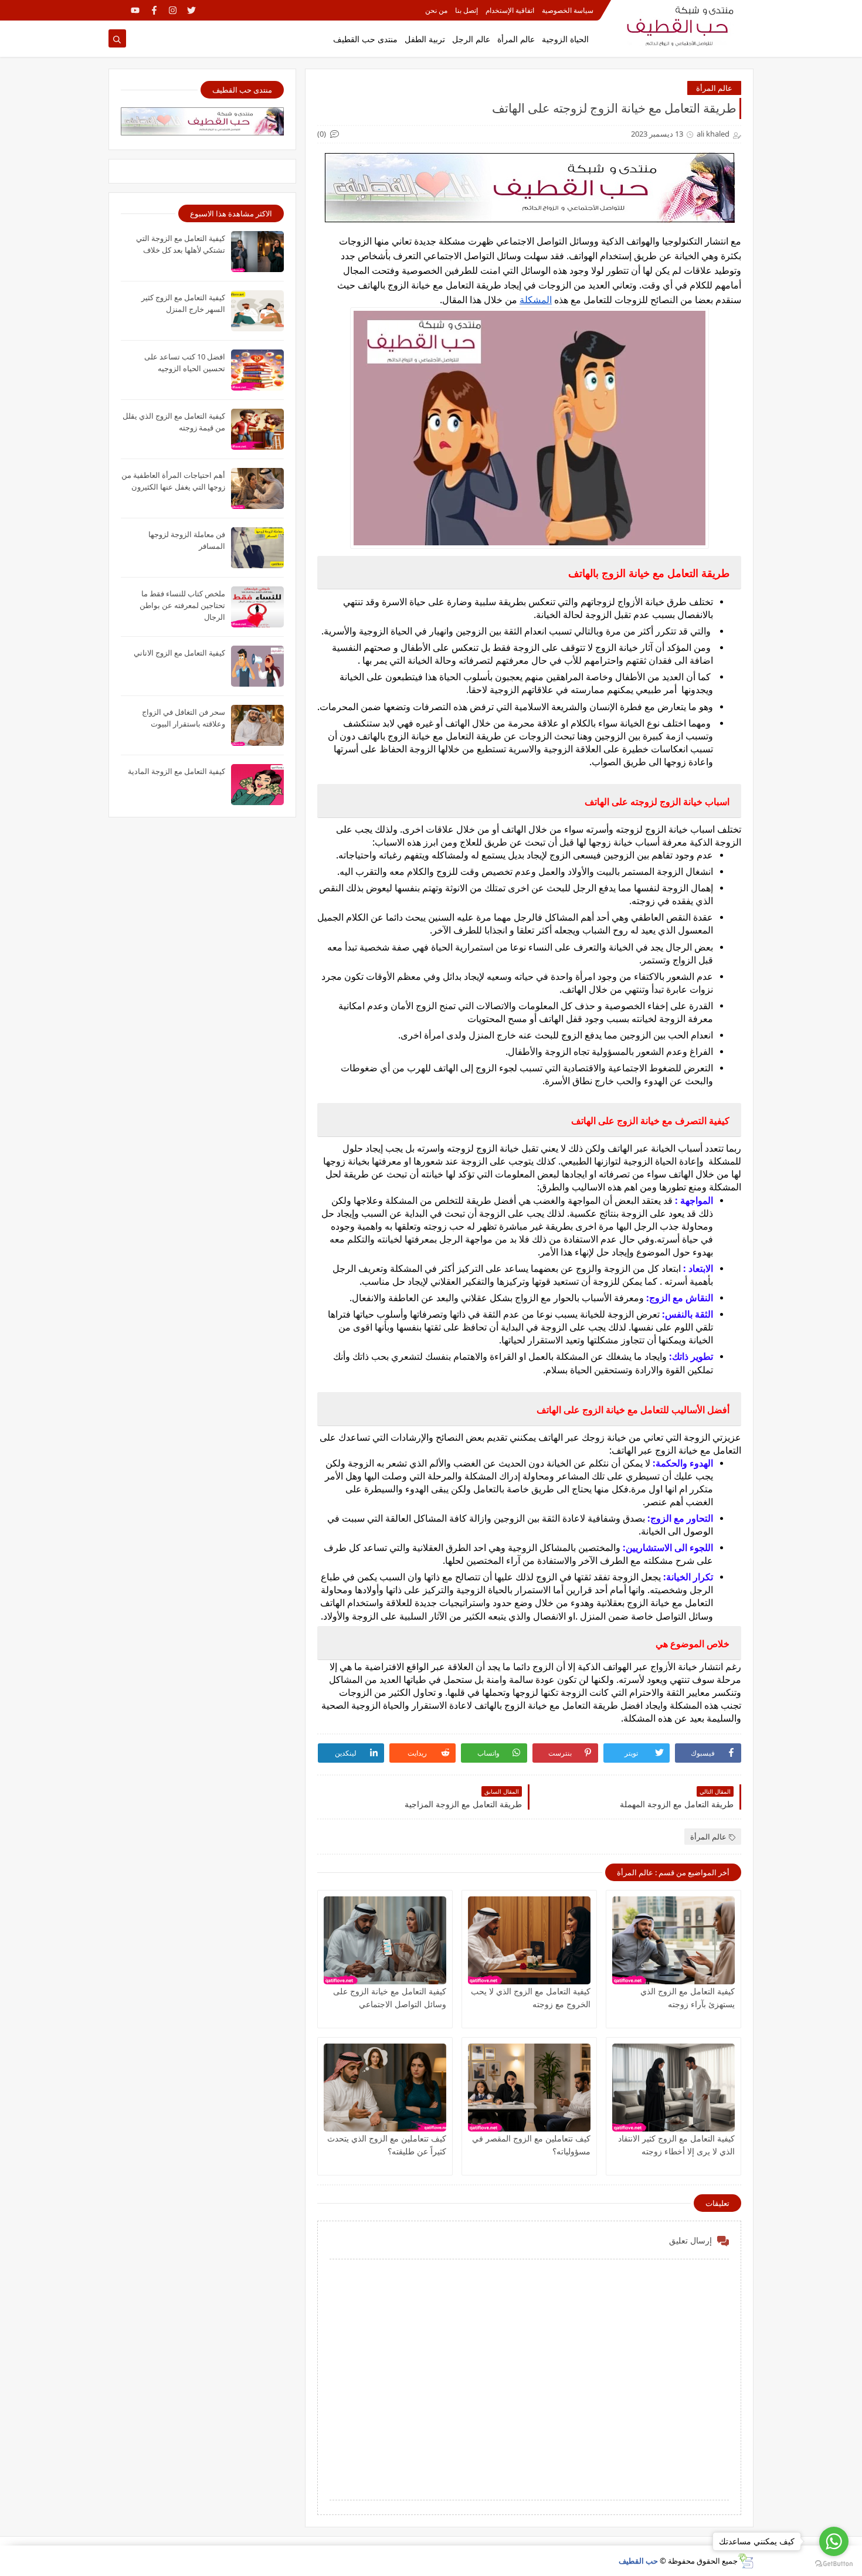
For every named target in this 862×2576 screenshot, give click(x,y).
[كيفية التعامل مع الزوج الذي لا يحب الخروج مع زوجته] (529, 1940)
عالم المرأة (516, 39)
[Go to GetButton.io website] (834, 2564)
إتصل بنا (466, 10)
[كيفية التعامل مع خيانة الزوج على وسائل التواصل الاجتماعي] (385, 1940)
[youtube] (135, 10)
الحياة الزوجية (565, 39)
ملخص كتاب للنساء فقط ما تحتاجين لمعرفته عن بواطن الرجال (182, 605)
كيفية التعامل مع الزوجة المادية (177, 771)
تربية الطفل (425, 39)
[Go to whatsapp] (834, 2541)
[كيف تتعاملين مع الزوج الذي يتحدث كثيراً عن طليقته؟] (385, 2088)
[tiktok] (116, 10)
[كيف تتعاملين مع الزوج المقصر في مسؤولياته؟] (529, 2088)
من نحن (436, 10)
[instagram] (173, 10)
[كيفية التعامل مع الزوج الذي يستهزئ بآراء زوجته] (673, 1940)
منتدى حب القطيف (365, 39)
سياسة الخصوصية (568, 10)
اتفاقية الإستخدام (510, 10)
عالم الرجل (471, 39)
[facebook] (154, 10)
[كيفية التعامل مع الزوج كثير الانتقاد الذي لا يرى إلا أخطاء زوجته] (673, 2088)
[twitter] (191, 10)
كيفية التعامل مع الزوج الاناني (179, 653)
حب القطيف (638, 2561)
